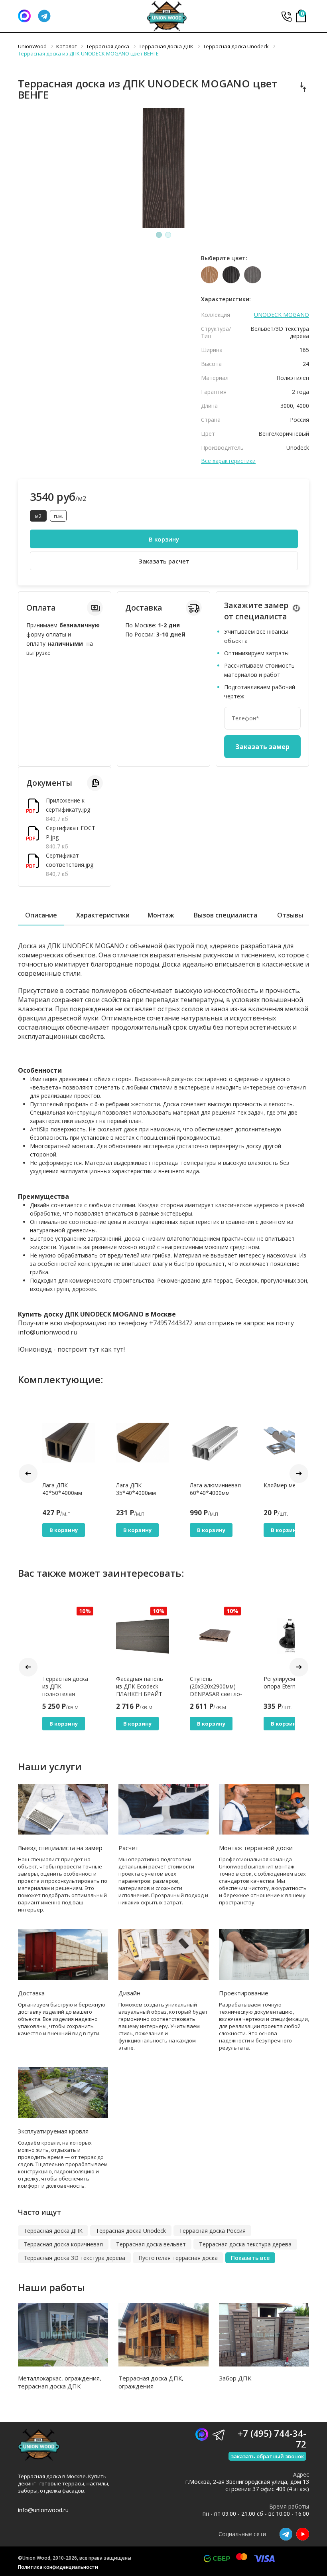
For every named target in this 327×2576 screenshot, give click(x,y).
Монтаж (161, 915)
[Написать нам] (24, 16)
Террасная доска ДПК (53, 2231)
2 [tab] (168, 235)
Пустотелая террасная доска (178, 2258)
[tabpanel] (163, 168)
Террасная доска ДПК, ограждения (151, 2382)
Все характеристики (228, 461)
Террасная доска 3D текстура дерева (74, 2258)
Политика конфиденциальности (58, 2567)
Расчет (128, 1848)
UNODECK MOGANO (282, 315)
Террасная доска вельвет (151, 2244)
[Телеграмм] (44, 16)
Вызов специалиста (226, 915)
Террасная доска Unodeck (131, 2231)
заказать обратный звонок (267, 2456)
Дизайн (129, 1993)
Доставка (31, 1993)
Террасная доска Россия (212, 2231)
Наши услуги (50, 1766)
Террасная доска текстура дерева (245, 2244)
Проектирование (244, 1993)
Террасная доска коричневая (63, 2244)
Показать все (250, 2258)
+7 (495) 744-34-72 (286, 16)
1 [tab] (159, 235)
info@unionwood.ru (43, 2510)
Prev (28, 1474)
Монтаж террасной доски (256, 1848)
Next (299, 1474)
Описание (41, 915)
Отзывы (290, 915)
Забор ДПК (235, 2378)
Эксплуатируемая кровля (53, 2131)
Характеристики (103, 915)
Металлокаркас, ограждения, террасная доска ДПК (60, 2382)
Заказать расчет (164, 561)
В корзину (164, 539)
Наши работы (51, 2287)
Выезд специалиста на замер (60, 1848)
